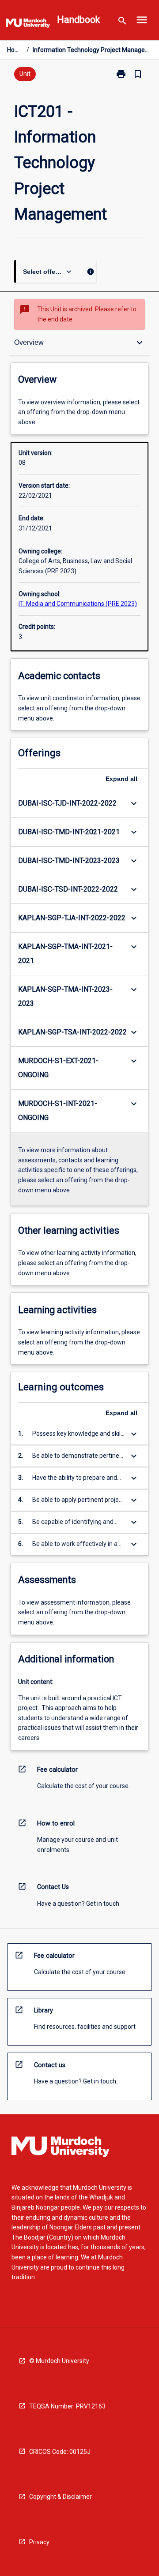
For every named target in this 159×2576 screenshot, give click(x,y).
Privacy (39, 2542)
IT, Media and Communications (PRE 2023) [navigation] (78, 604)
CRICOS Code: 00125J (60, 2452)
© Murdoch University (59, 2361)
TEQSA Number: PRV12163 (67, 2406)
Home (15, 50)
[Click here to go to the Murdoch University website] (28, 25)
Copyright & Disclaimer (61, 2497)
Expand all (121, 779)
